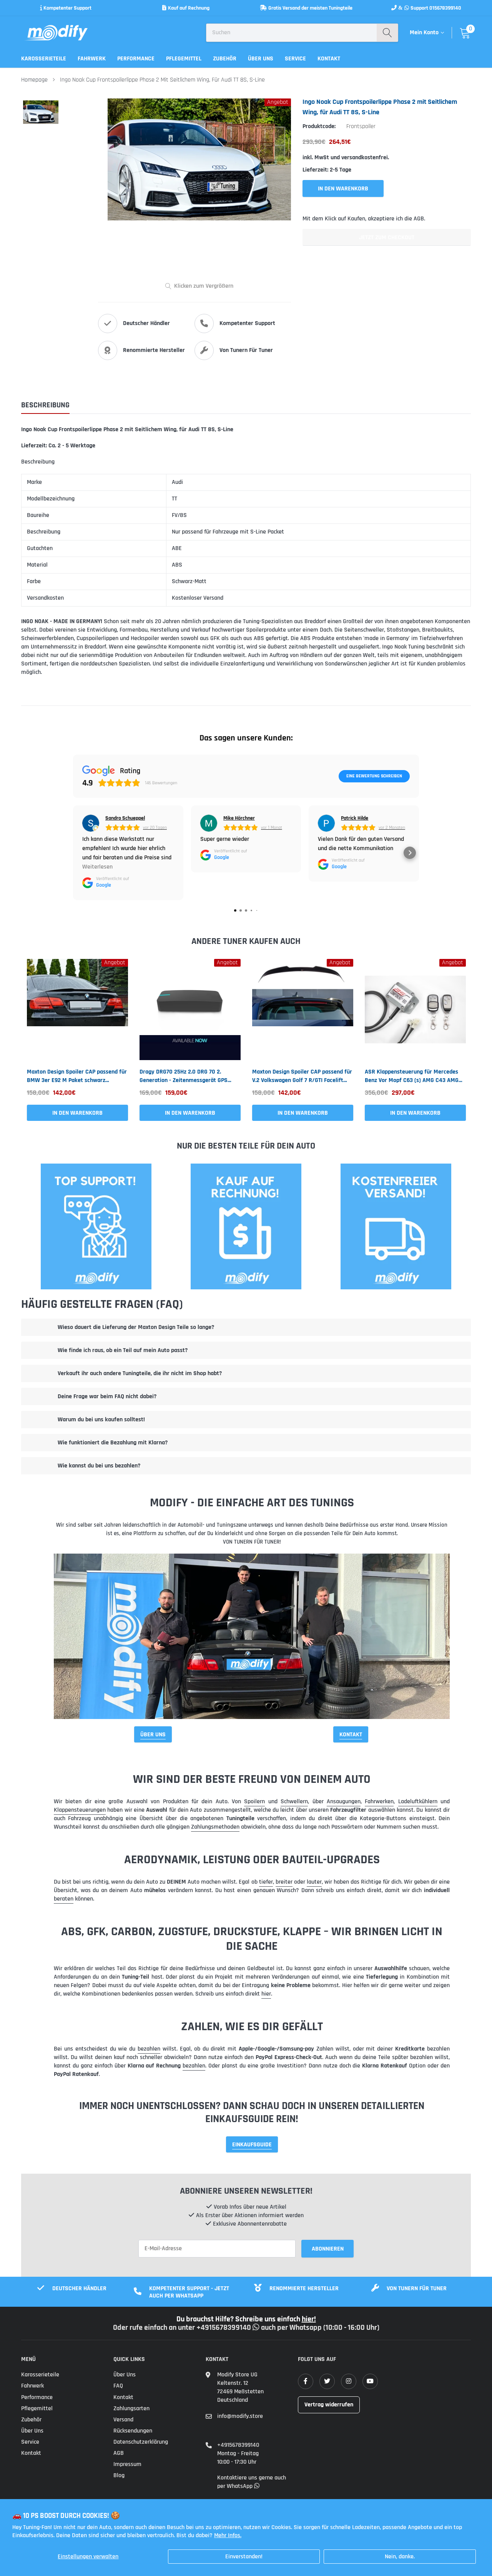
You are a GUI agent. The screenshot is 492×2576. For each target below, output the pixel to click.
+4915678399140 (238, 2445)
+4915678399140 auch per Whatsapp (260, 2328)
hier (266, 1994)
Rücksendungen (133, 2431)
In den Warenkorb (77, 1113)
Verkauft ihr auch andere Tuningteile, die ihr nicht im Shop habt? (140, 1373)
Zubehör (225, 59)
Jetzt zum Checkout (387, 238)
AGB (119, 2453)
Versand (123, 2420)
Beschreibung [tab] (45, 405)
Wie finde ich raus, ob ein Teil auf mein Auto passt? (123, 1350)
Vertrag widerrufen (329, 2405)
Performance (136, 59)
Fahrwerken (379, 1802)
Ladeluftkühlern (418, 1802)
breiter (284, 1882)
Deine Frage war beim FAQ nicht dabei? (107, 1396)
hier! (309, 2319)
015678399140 (445, 8)
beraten (64, 1899)
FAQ (118, 2386)
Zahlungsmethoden (215, 1827)
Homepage (34, 80)
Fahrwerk (92, 59)
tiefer (266, 1882)
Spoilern (254, 1802)
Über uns (261, 59)
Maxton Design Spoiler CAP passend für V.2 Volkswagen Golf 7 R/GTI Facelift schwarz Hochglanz (302, 1076)
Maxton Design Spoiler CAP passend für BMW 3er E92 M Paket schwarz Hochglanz (77, 1076)
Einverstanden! (244, 2557)
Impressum (127, 2464)
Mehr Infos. (228, 2535)
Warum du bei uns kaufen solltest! (101, 1420)
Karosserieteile (44, 59)
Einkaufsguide (252, 2145)
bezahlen (149, 2049)
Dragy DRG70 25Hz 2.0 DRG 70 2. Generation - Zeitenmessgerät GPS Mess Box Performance (184, 1076)
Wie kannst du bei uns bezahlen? (99, 1466)
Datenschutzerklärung (141, 2442)
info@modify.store (240, 2416)
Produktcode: (319, 126)
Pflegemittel (184, 59)
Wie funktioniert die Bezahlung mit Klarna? (113, 1443)
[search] (387, 33)
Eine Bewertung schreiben (374, 776)
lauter (314, 1882)
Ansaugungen (344, 1802)
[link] (77, 1010)
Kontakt (329, 59)
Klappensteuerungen (80, 1810)
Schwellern (294, 1802)
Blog (119, 2475)
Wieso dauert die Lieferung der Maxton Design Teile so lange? (136, 1327)
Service (295, 59)
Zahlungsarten (131, 2408)
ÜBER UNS (153, 1735)
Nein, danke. (400, 2557)
